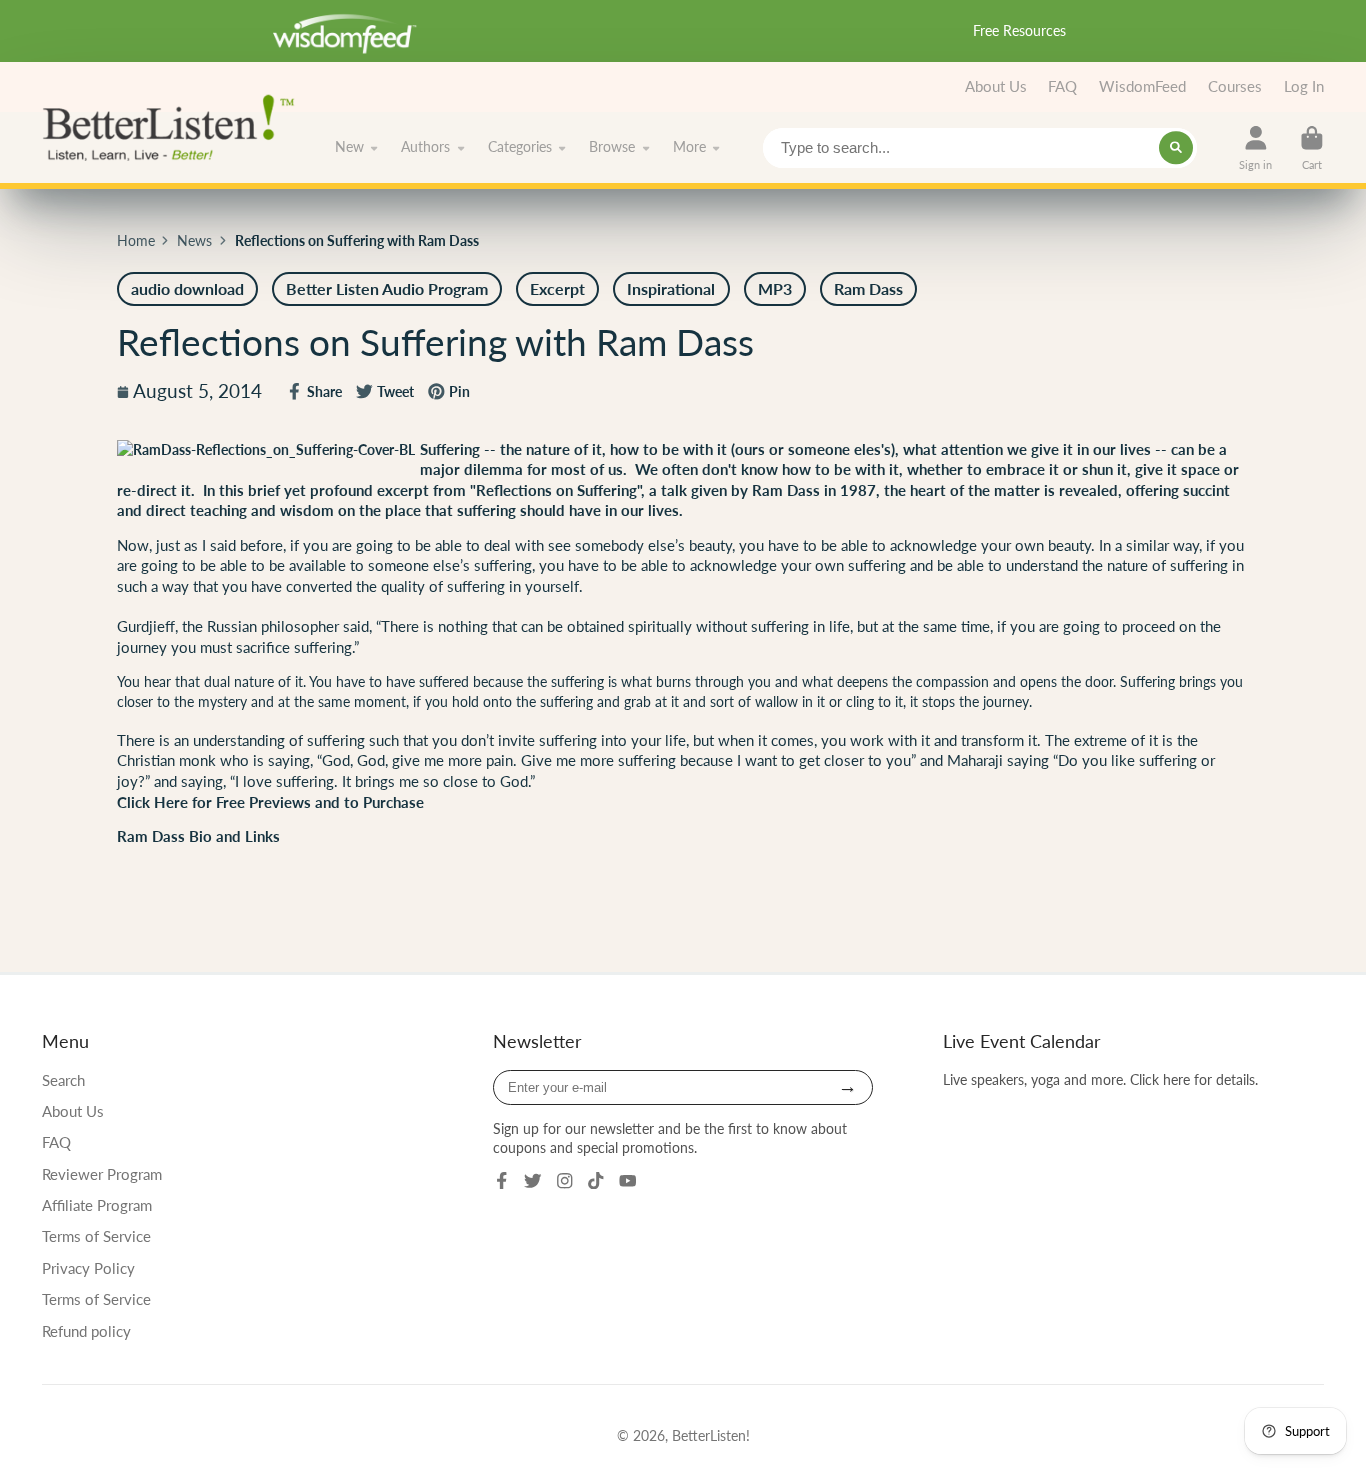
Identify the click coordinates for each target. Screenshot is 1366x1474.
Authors (425, 147)
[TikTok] (596, 1181)
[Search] (1176, 148)
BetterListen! (711, 1435)
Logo (174, 126)
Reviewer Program (102, 1174)
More (689, 147)
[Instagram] (565, 1181)
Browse (612, 147)
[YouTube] (628, 1181)
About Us (996, 86)
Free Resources (1019, 30)
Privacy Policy (88, 1268)
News (194, 240)
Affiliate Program (97, 1205)
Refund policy (86, 1331)
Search (63, 1080)
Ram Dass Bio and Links (198, 836)
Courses (1235, 86)
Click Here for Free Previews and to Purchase (270, 802)
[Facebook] (502, 1181)
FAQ (1062, 86)
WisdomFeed (1142, 86)
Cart (1312, 147)
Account (1255, 147)
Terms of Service (96, 1236)
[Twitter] (533, 1181)
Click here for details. (1194, 1079)
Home (136, 240)
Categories (520, 147)
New (349, 147)
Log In (1304, 86)
